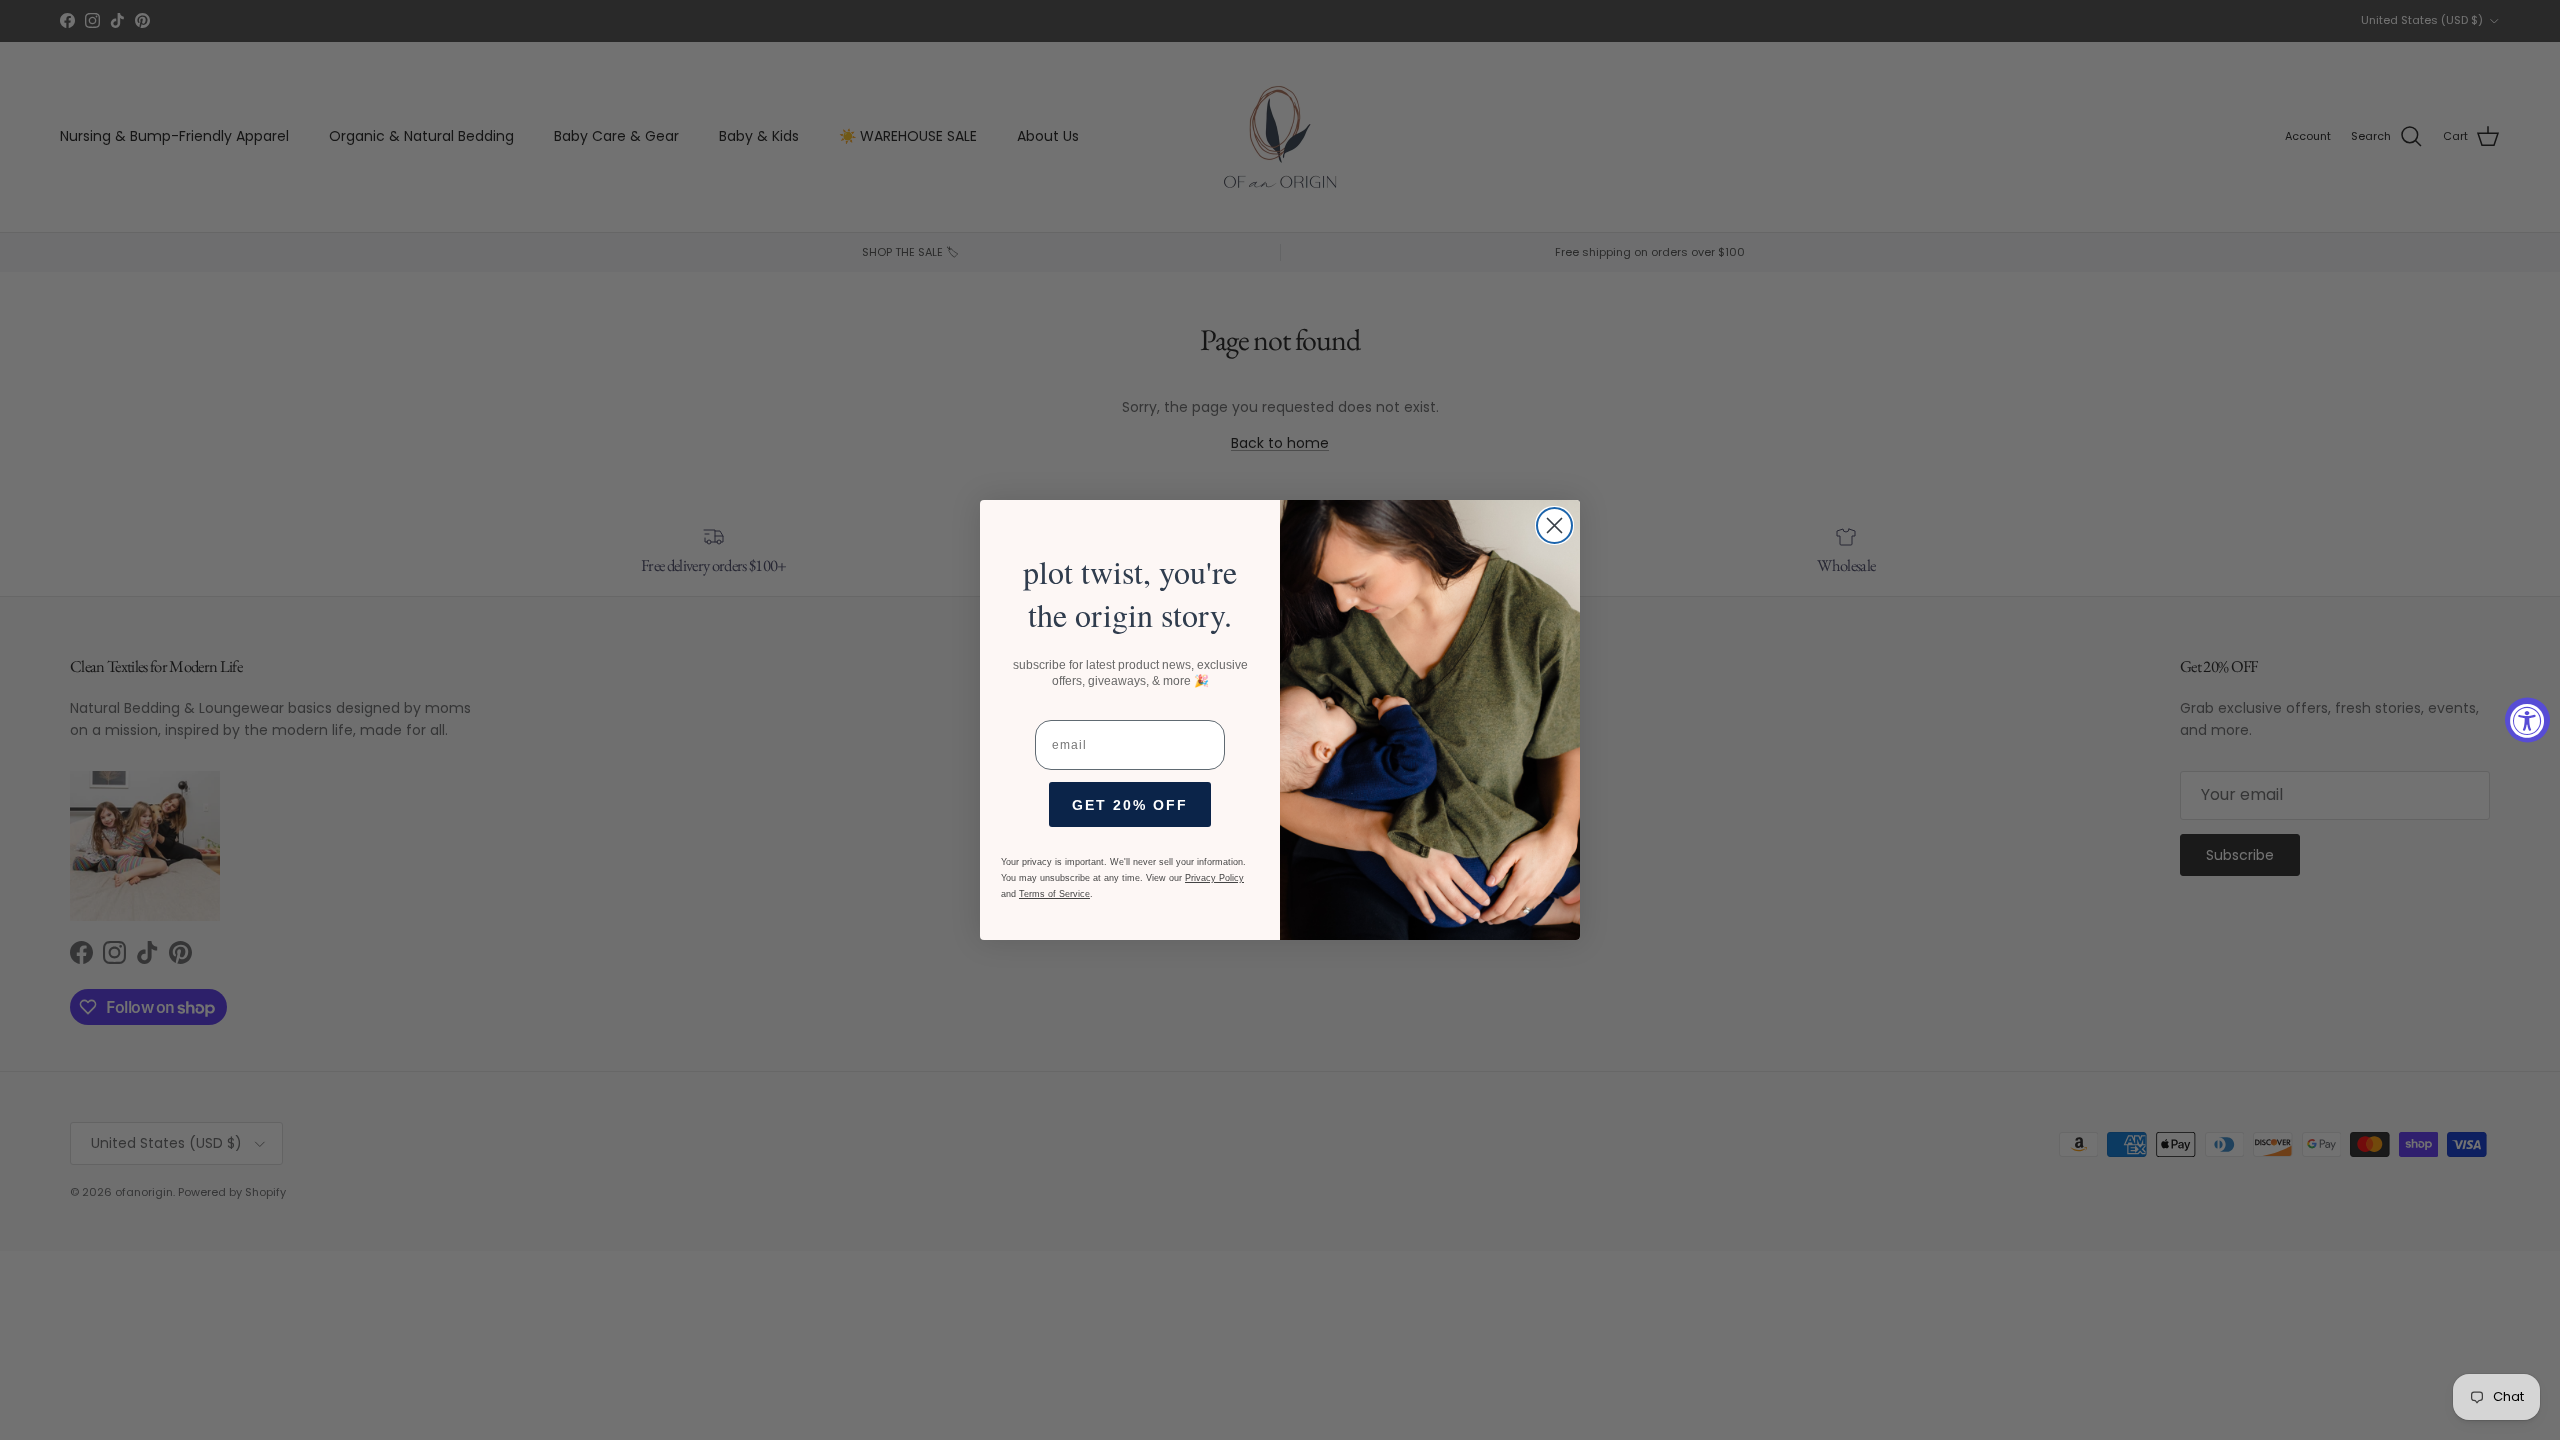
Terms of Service (1054, 894)
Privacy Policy (1214, 878)
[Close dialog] (1554, 525)
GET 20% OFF (1130, 805)
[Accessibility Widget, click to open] (2527, 720)
